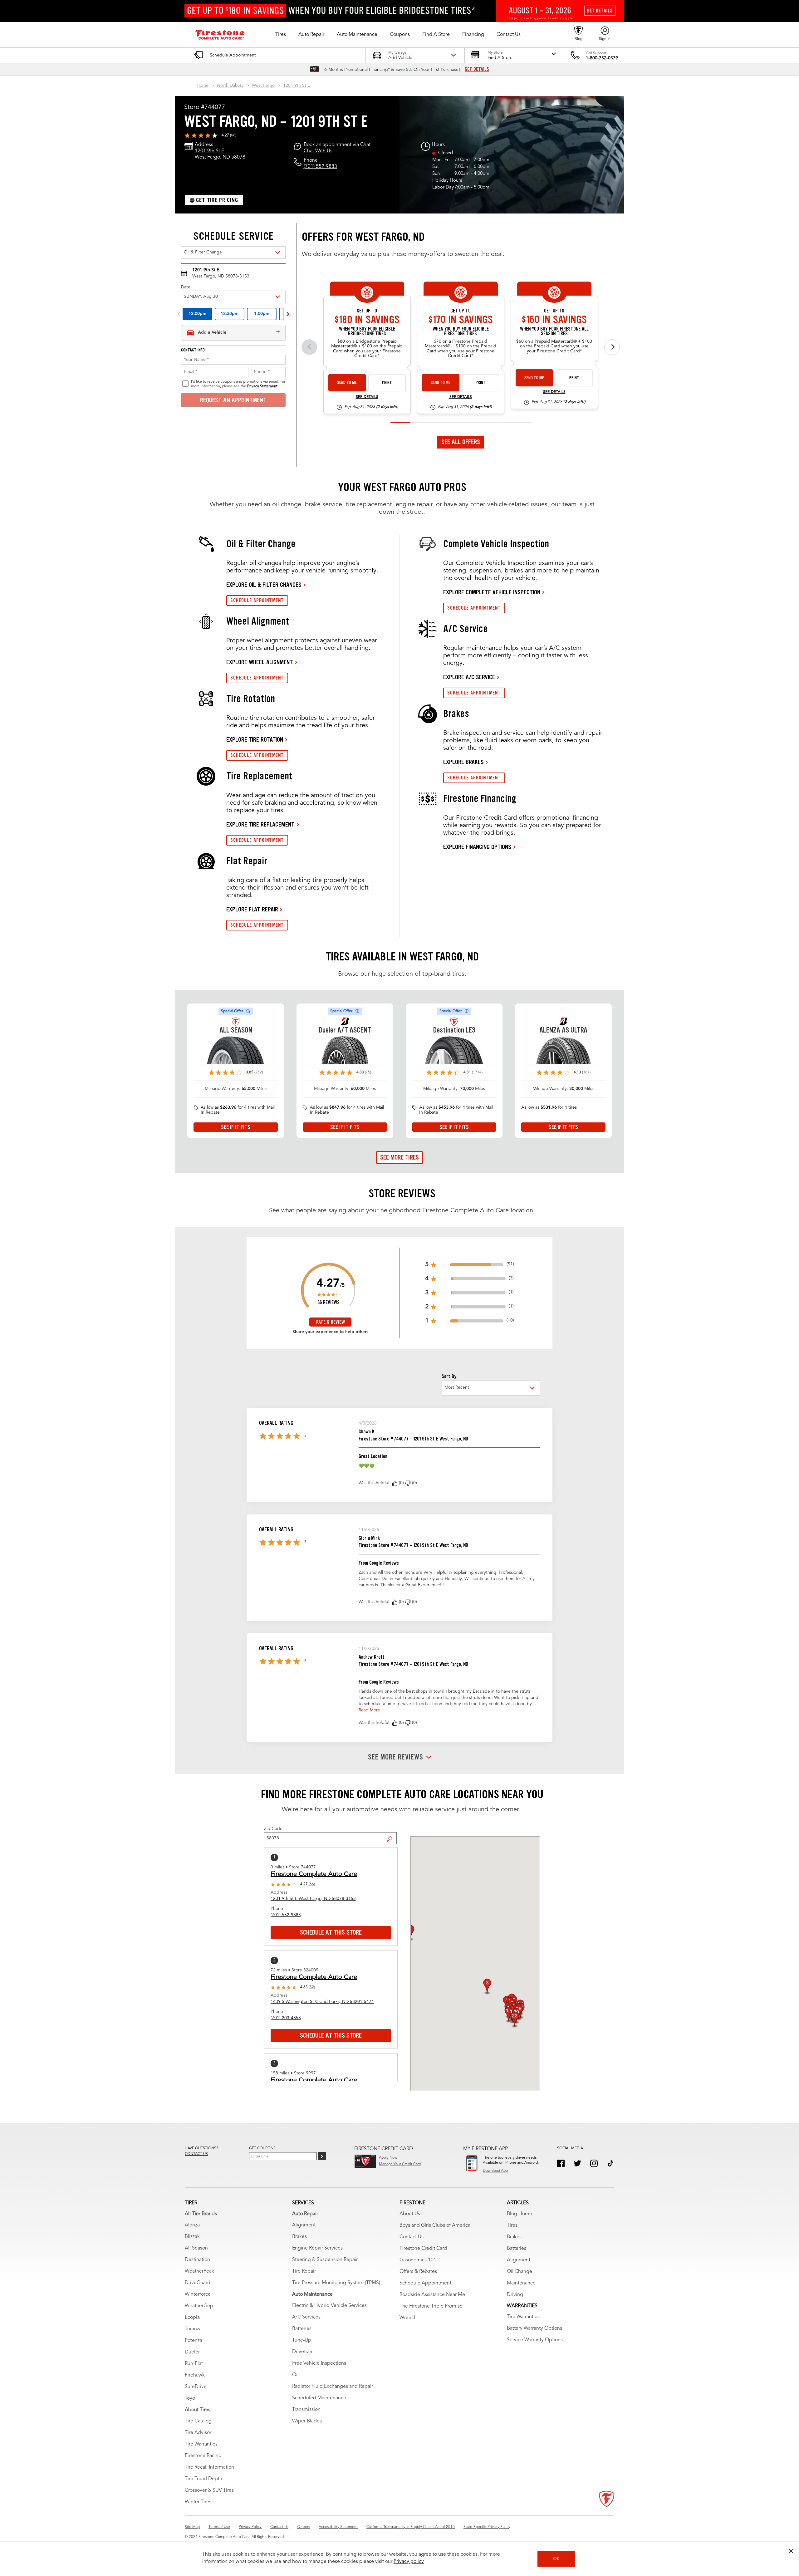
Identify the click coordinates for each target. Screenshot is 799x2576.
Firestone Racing (203, 2456)
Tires (512, 2225)
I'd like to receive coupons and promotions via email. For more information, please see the (238, 384)
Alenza (192, 2225)
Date (186, 287)
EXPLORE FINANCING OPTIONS (477, 847)
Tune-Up (302, 2340)
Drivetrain (303, 2352)
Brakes (299, 2237)
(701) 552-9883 (320, 167)
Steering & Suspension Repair (325, 2260)
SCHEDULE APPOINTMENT (257, 600)
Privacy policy (409, 2562)
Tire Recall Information (209, 2467)
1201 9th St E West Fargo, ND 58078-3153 (313, 1899)
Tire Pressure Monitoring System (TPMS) (336, 2283)
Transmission (306, 2410)
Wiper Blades (307, 2421)
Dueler (192, 2352)
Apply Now (388, 2158)
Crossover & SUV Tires (209, 2490)
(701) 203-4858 (286, 2018)
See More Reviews (396, 1757)
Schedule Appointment (425, 2283)
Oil (295, 2375)
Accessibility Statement (338, 2527)
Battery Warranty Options (534, 2328)
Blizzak (192, 2237)
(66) (233, 135)
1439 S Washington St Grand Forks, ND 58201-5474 (322, 2002)
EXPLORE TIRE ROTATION (255, 739)
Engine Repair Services (317, 2248)
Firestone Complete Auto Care (314, 1874)
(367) (586, 1072)
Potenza (194, 2341)
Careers (304, 2527)
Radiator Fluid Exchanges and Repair (333, 2387)
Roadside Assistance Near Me (432, 2295)
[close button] (791, 2551)
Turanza (193, 2329)
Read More (369, 1710)
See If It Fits (236, 1127)
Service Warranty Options (535, 2340)
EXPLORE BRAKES (463, 762)
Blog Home (520, 2214)
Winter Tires (198, 2502)
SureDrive (196, 2387)
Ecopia (192, 2318)
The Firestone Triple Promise (431, 2306)
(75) (368, 1072)
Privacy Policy (250, 2527)
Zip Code (273, 1829)
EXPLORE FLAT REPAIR (252, 909)
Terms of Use (219, 2527)
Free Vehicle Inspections (319, 2363)
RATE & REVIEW (331, 1322)
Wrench (408, 2318)
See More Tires (399, 1157)
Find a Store (392, 1834)
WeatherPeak (199, 2271)
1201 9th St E (297, 86)
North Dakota (230, 86)
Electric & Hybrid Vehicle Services (329, 2306)
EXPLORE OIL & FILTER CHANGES (264, 585)
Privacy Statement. (263, 386)
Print (387, 383)
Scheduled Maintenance (319, 2398)
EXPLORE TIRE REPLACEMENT (260, 824)
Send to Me (347, 383)
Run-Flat (194, 2364)
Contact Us (412, 2237)
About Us (410, 2214)
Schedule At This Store (331, 1932)
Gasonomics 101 (418, 2260)
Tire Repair (304, 2271)
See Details (367, 397)
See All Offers (461, 442)
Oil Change (520, 2272)
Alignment (304, 2225)
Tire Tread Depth (203, 2479)
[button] (281, 35)
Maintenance (521, 2283)
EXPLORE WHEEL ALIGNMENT (260, 662)
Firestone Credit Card (423, 2249)
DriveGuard (198, 2283)
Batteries (302, 2329)
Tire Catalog (198, 2421)
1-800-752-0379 (602, 58)
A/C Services (306, 2317)
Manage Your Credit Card (400, 2164)
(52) (312, 1987)
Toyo (190, 2398)
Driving (515, 2295)
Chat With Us (318, 151)
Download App (495, 2171)
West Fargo (263, 86)
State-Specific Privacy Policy (487, 2527)
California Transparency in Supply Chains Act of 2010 (411, 2527)
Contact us (196, 2154)
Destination (197, 2260)
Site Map (192, 2527)
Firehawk (195, 2375)
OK (556, 2559)
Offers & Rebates (418, 2272)
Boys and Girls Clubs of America (435, 2225)
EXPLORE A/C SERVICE (469, 677)
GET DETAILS (477, 69)
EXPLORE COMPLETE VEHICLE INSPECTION (492, 592)
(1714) (477, 1072)
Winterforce (198, 2294)
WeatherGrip (199, 2306)
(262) (259, 1072)
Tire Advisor (198, 2433)
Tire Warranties (201, 2444)
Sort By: (449, 1376)
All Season (196, 2248)
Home (203, 86)
